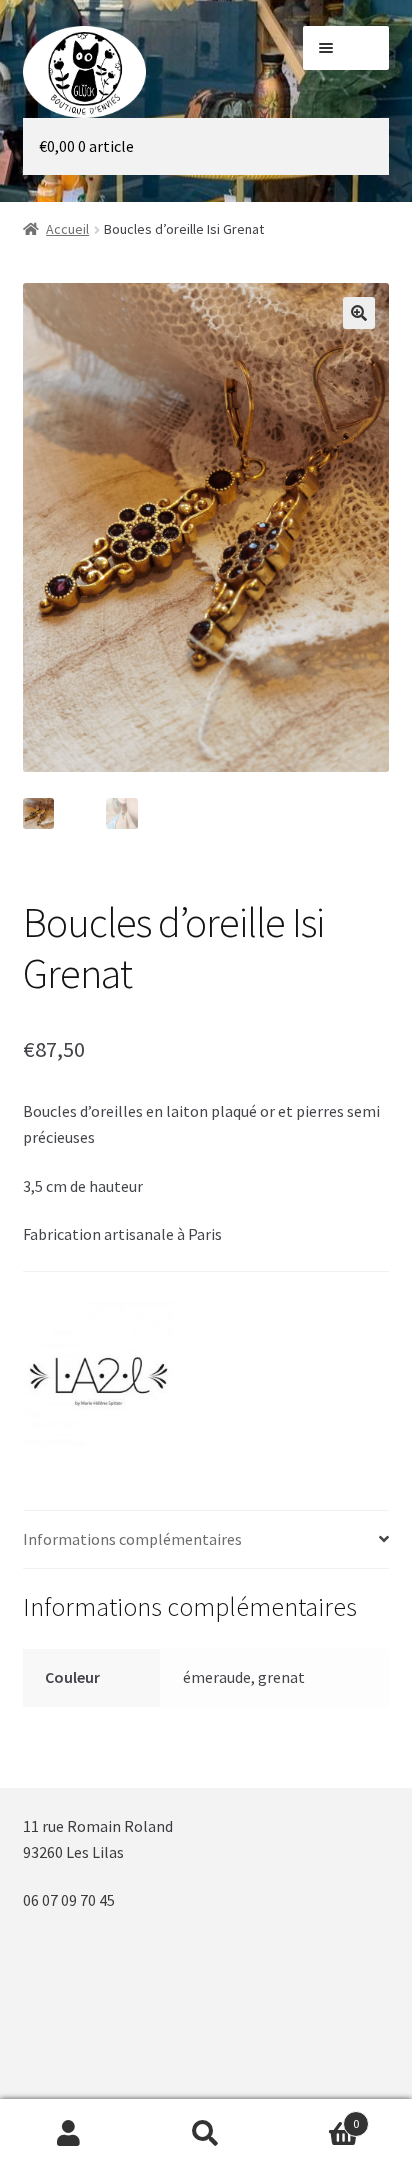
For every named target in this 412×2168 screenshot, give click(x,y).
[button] (359, 313)
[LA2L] (98, 1377)
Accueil (67, 229)
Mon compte (68, 2134)
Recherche (205, 2134)
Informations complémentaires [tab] (132, 1539)
